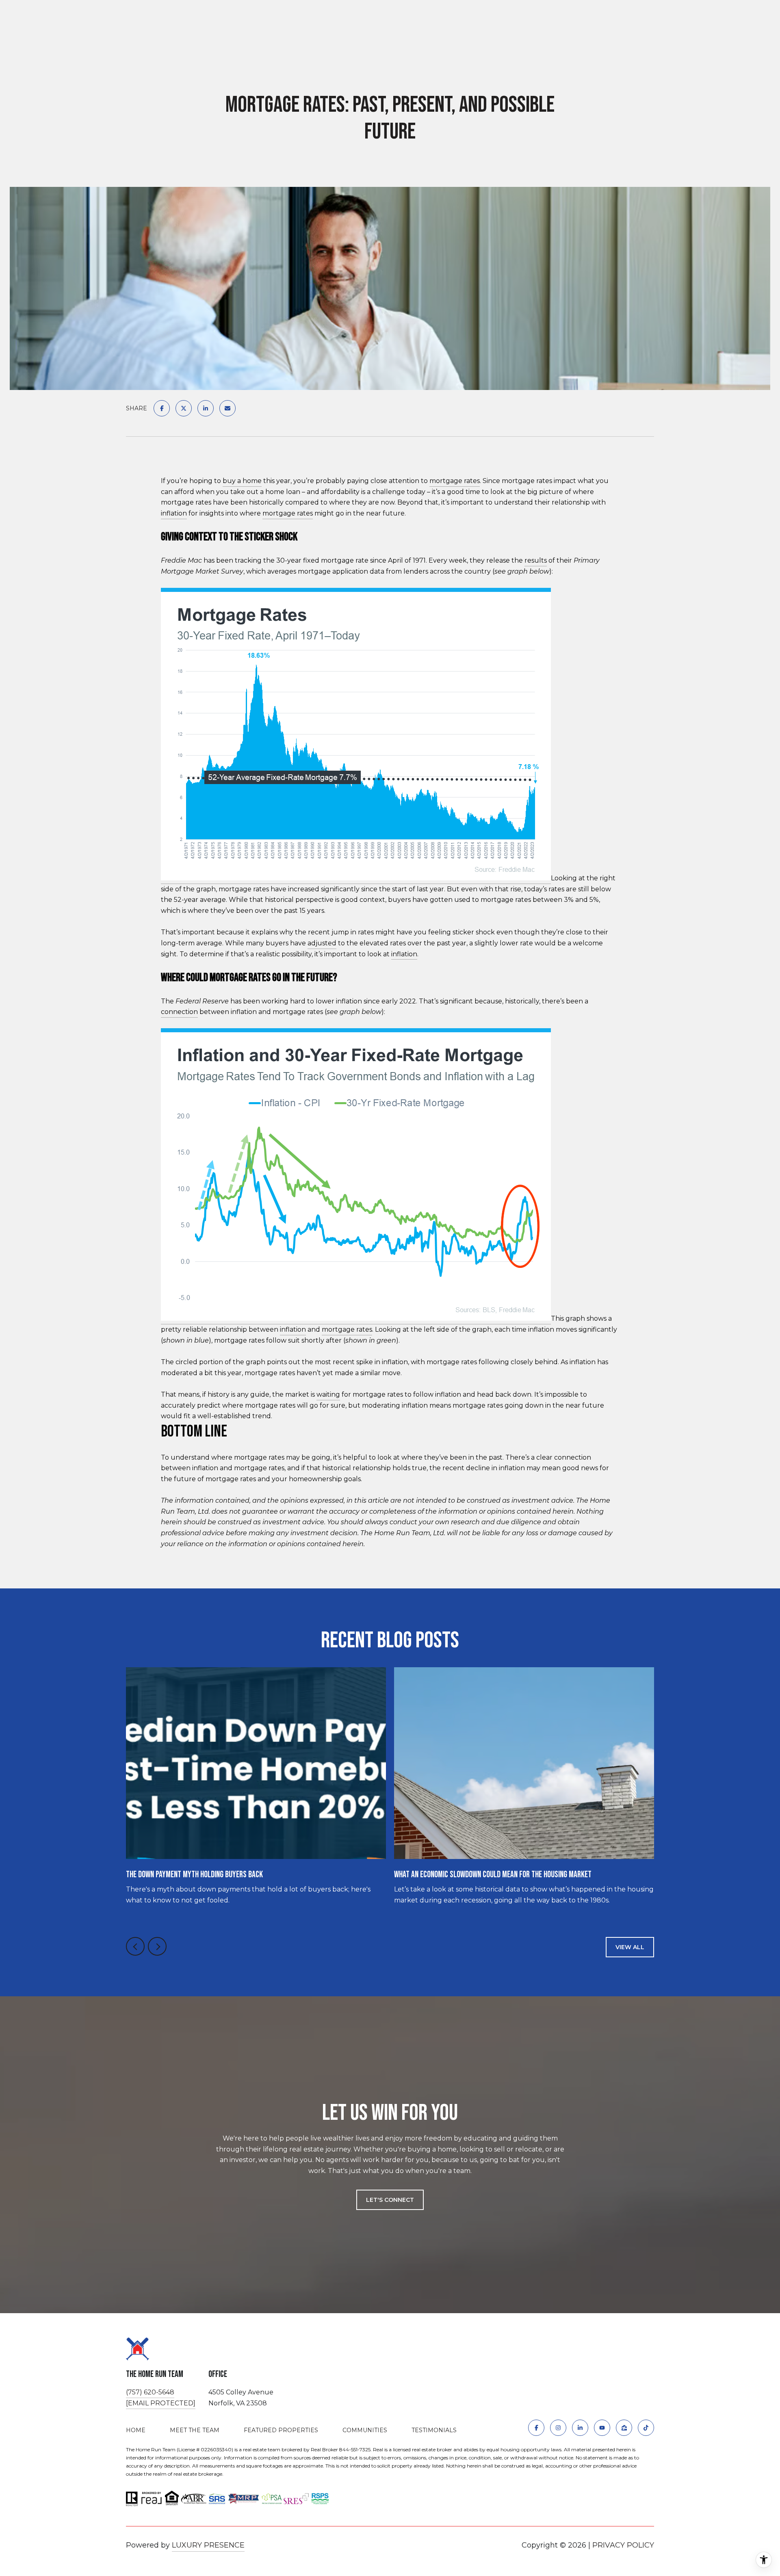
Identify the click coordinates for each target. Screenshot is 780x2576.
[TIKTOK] (646, 2428)
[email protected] (161, 2403)
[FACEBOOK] (536, 2428)
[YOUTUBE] (602, 2428)
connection (179, 1012)
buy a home (242, 481)
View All (630, 1947)
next (157, 1946)
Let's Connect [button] (390, 2200)
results (536, 560)
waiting (328, 1394)
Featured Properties (281, 2430)
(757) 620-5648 (150, 2392)
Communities (365, 2430)
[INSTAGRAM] (558, 2428)
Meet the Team (195, 2430)
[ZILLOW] (624, 2428)
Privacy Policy (623, 2545)
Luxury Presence (208, 2545)
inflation (174, 513)
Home (136, 2430)
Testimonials (434, 2430)
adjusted (322, 943)
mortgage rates (455, 481)
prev (135, 1946)
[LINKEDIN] (580, 2428)
